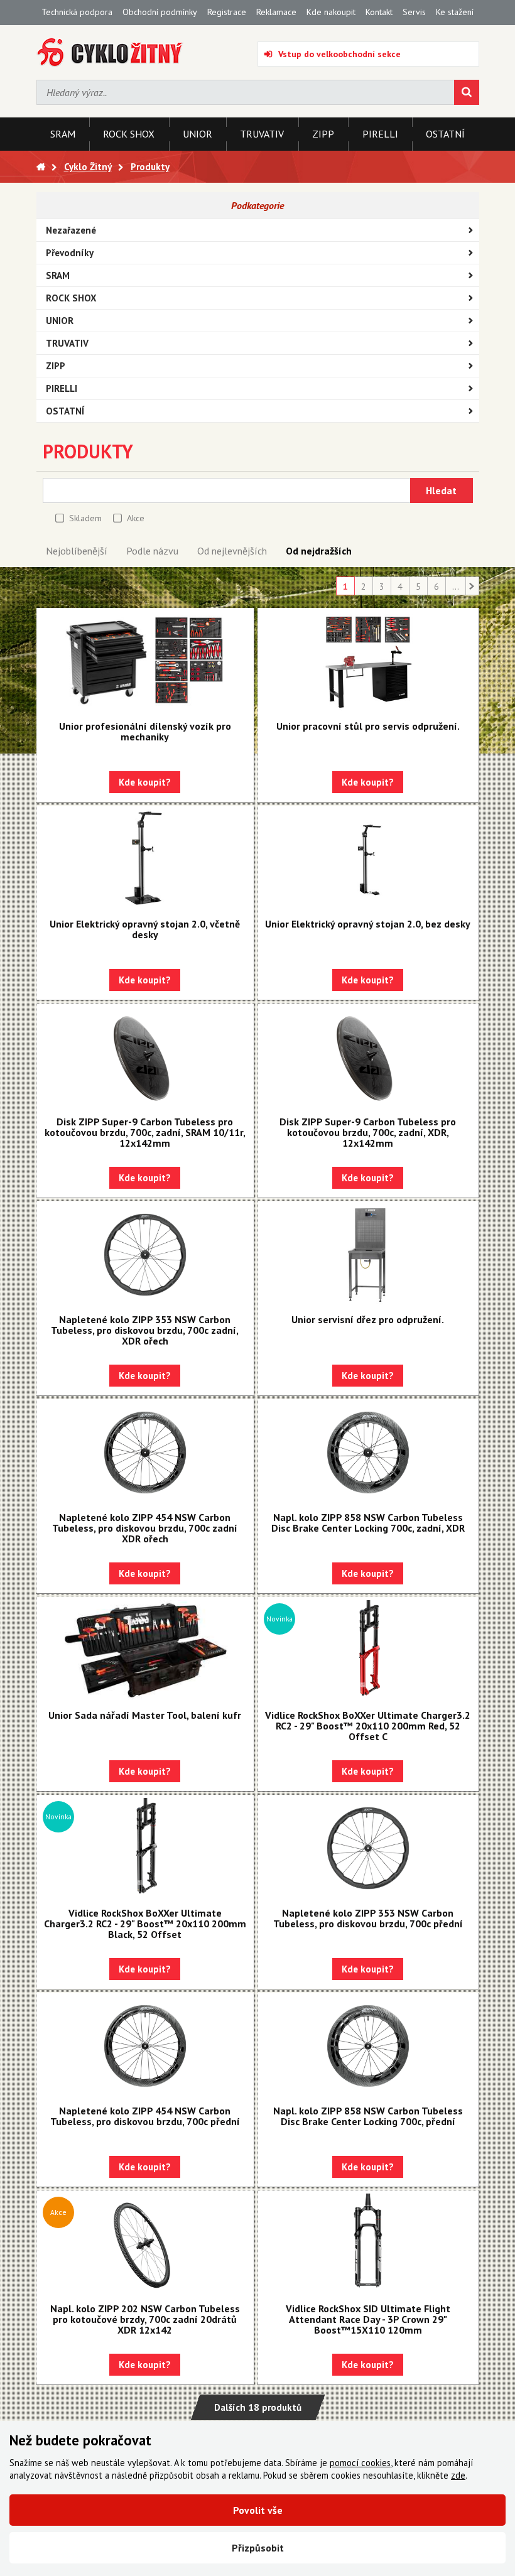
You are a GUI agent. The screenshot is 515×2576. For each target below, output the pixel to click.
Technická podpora (77, 12)
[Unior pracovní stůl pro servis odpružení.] (368, 661)
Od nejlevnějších (232, 551)
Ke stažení (455, 12)
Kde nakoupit (331, 12)
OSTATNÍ (65, 411)
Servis (414, 12)
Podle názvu (152, 551)
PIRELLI (62, 388)
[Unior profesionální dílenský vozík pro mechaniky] (145, 661)
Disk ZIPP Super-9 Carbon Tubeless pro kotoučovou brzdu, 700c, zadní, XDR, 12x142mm (368, 1132)
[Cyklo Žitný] (110, 52)
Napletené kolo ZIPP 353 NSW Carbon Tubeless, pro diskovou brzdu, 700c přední (368, 1918)
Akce (136, 518)
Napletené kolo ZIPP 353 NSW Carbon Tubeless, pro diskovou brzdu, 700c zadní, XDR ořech (145, 1330)
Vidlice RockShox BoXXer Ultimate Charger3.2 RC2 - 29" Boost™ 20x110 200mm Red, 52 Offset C (368, 1726)
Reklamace (276, 12)
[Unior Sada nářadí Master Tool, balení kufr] (145, 1650)
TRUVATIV (67, 343)
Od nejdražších (319, 551)
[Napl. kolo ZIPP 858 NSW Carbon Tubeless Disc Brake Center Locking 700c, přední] (368, 2046)
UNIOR (60, 321)
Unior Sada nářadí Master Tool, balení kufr (145, 1715)
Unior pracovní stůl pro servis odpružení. (368, 726)
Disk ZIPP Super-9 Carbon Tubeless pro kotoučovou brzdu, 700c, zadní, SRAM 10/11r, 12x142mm (145, 1132)
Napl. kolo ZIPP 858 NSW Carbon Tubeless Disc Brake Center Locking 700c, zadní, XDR (368, 1523)
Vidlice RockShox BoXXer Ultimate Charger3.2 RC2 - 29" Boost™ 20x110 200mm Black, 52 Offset (145, 1924)
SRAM (58, 275)
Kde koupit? (145, 782)
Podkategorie (257, 205)
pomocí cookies (360, 2463)
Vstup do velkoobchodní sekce (339, 54)
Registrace (227, 12)
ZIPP (56, 366)
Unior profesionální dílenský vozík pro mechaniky (145, 731)
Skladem (85, 518)
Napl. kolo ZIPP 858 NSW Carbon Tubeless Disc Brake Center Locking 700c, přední (368, 2116)
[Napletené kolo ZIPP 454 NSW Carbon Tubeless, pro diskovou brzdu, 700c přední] (145, 2046)
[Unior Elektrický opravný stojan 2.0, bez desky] (368, 859)
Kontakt (379, 12)
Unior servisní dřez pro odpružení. (368, 1319)
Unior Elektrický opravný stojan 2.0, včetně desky (145, 929)
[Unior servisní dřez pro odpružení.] (368, 1255)
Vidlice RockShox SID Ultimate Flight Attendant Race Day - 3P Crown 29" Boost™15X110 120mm (368, 2319)
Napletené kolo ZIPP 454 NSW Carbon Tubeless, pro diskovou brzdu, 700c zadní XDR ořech (145, 1528)
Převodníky (70, 253)
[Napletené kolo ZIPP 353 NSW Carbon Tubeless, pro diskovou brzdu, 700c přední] (368, 1848)
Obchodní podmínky (160, 12)
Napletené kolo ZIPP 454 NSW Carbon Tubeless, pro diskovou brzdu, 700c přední (145, 2116)
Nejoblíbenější (77, 551)
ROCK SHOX (71, 298)
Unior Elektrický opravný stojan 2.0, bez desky (368, 924)
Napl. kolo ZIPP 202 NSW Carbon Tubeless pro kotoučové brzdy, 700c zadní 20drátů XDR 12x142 (145, 2319)
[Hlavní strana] (41, 167)
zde (458, 2475)
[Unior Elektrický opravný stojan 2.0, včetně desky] (145, 859)
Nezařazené (71, 230)
